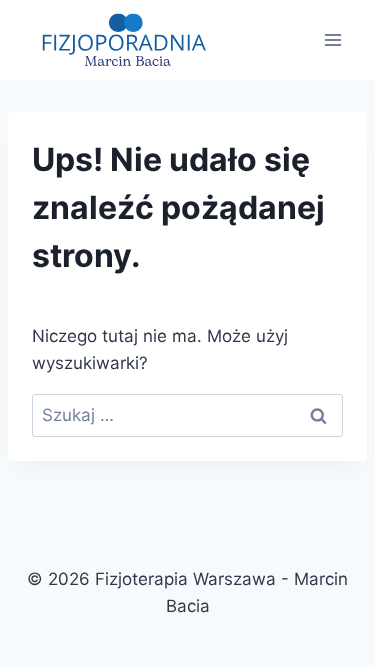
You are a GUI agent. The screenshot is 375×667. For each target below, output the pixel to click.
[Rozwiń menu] (332, 39)
